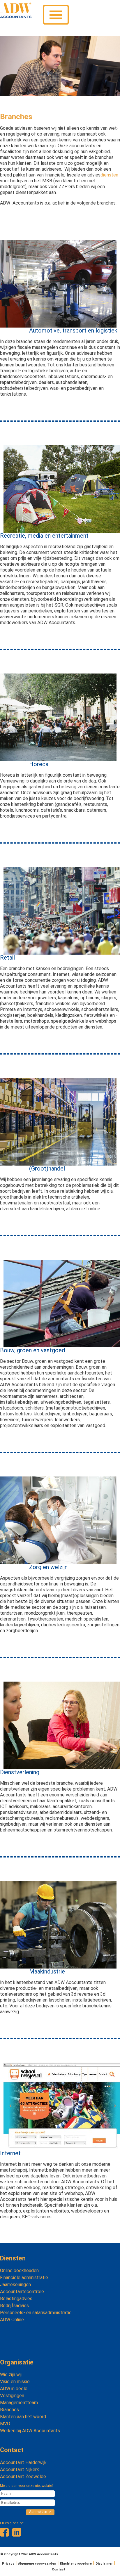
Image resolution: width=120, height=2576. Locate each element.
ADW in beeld (14, 2389)
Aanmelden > (40, 2512)
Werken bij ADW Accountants (30, 2431)
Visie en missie (15, 2382)
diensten (109, 175)
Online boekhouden (19, 2271)
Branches (9, 2410)
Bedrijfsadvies (14, 2306)
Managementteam (19, 2403)
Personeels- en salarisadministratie (36, 2313)
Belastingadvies (16, 2299)
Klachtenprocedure (76, 2564)
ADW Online (12, 2320)
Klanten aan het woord (23, 2417)
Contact (12, 2450)
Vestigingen (12, 2396)
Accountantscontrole (22, 2292)
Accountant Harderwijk (23, 2462)
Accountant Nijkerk (20, 2469)
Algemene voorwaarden (37, 2564)
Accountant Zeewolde (23, 2477)
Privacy (8, 2564)
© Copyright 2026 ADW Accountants (29, 2554)
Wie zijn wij (11, 2375)
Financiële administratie (24, 2278)
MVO (5, 2424)
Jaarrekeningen (15, 2285)
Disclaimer (104, 2564)
